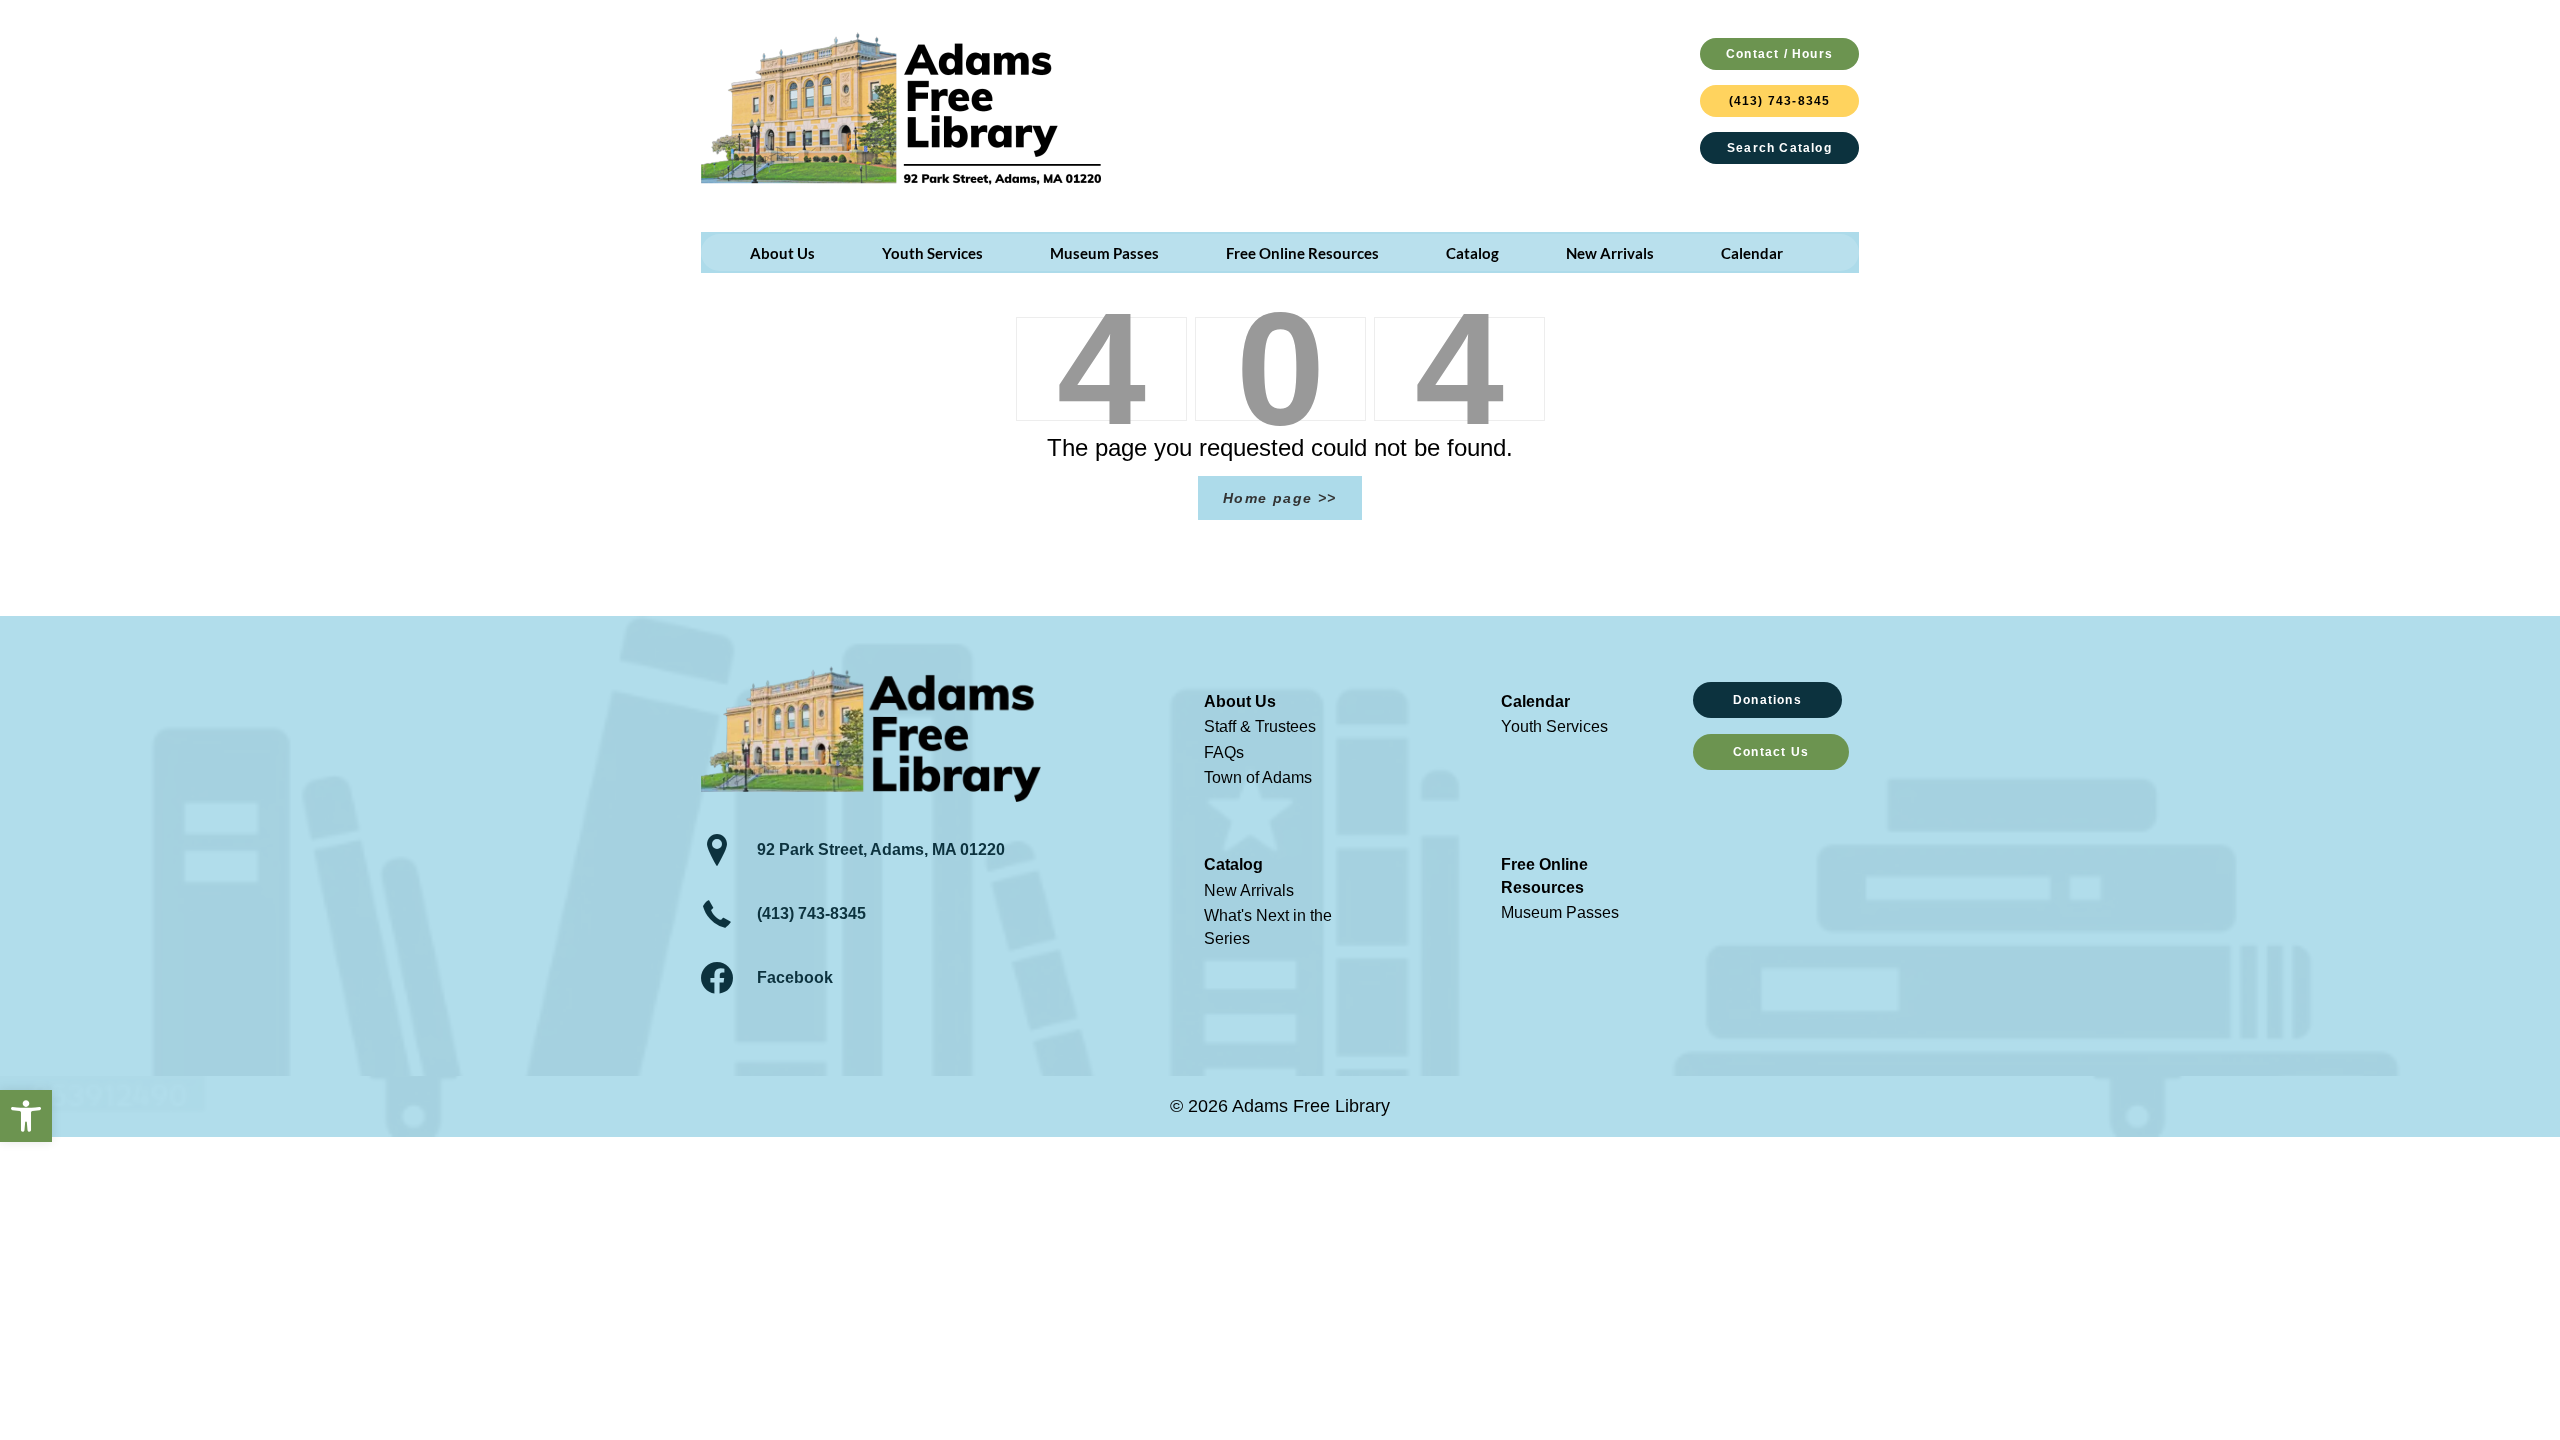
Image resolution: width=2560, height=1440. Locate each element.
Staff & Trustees (1260, 726)
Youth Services (1554, 726)
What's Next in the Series (1268, 926)
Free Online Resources (1544, 875)
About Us (1240, 701)
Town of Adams (1258, 777)
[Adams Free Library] (901, 108)
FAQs (1224, 752)
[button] (26, 1116)
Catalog (1233, 864)
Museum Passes (1560, 912)
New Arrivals (1249, 890)
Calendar (1535, 701)
